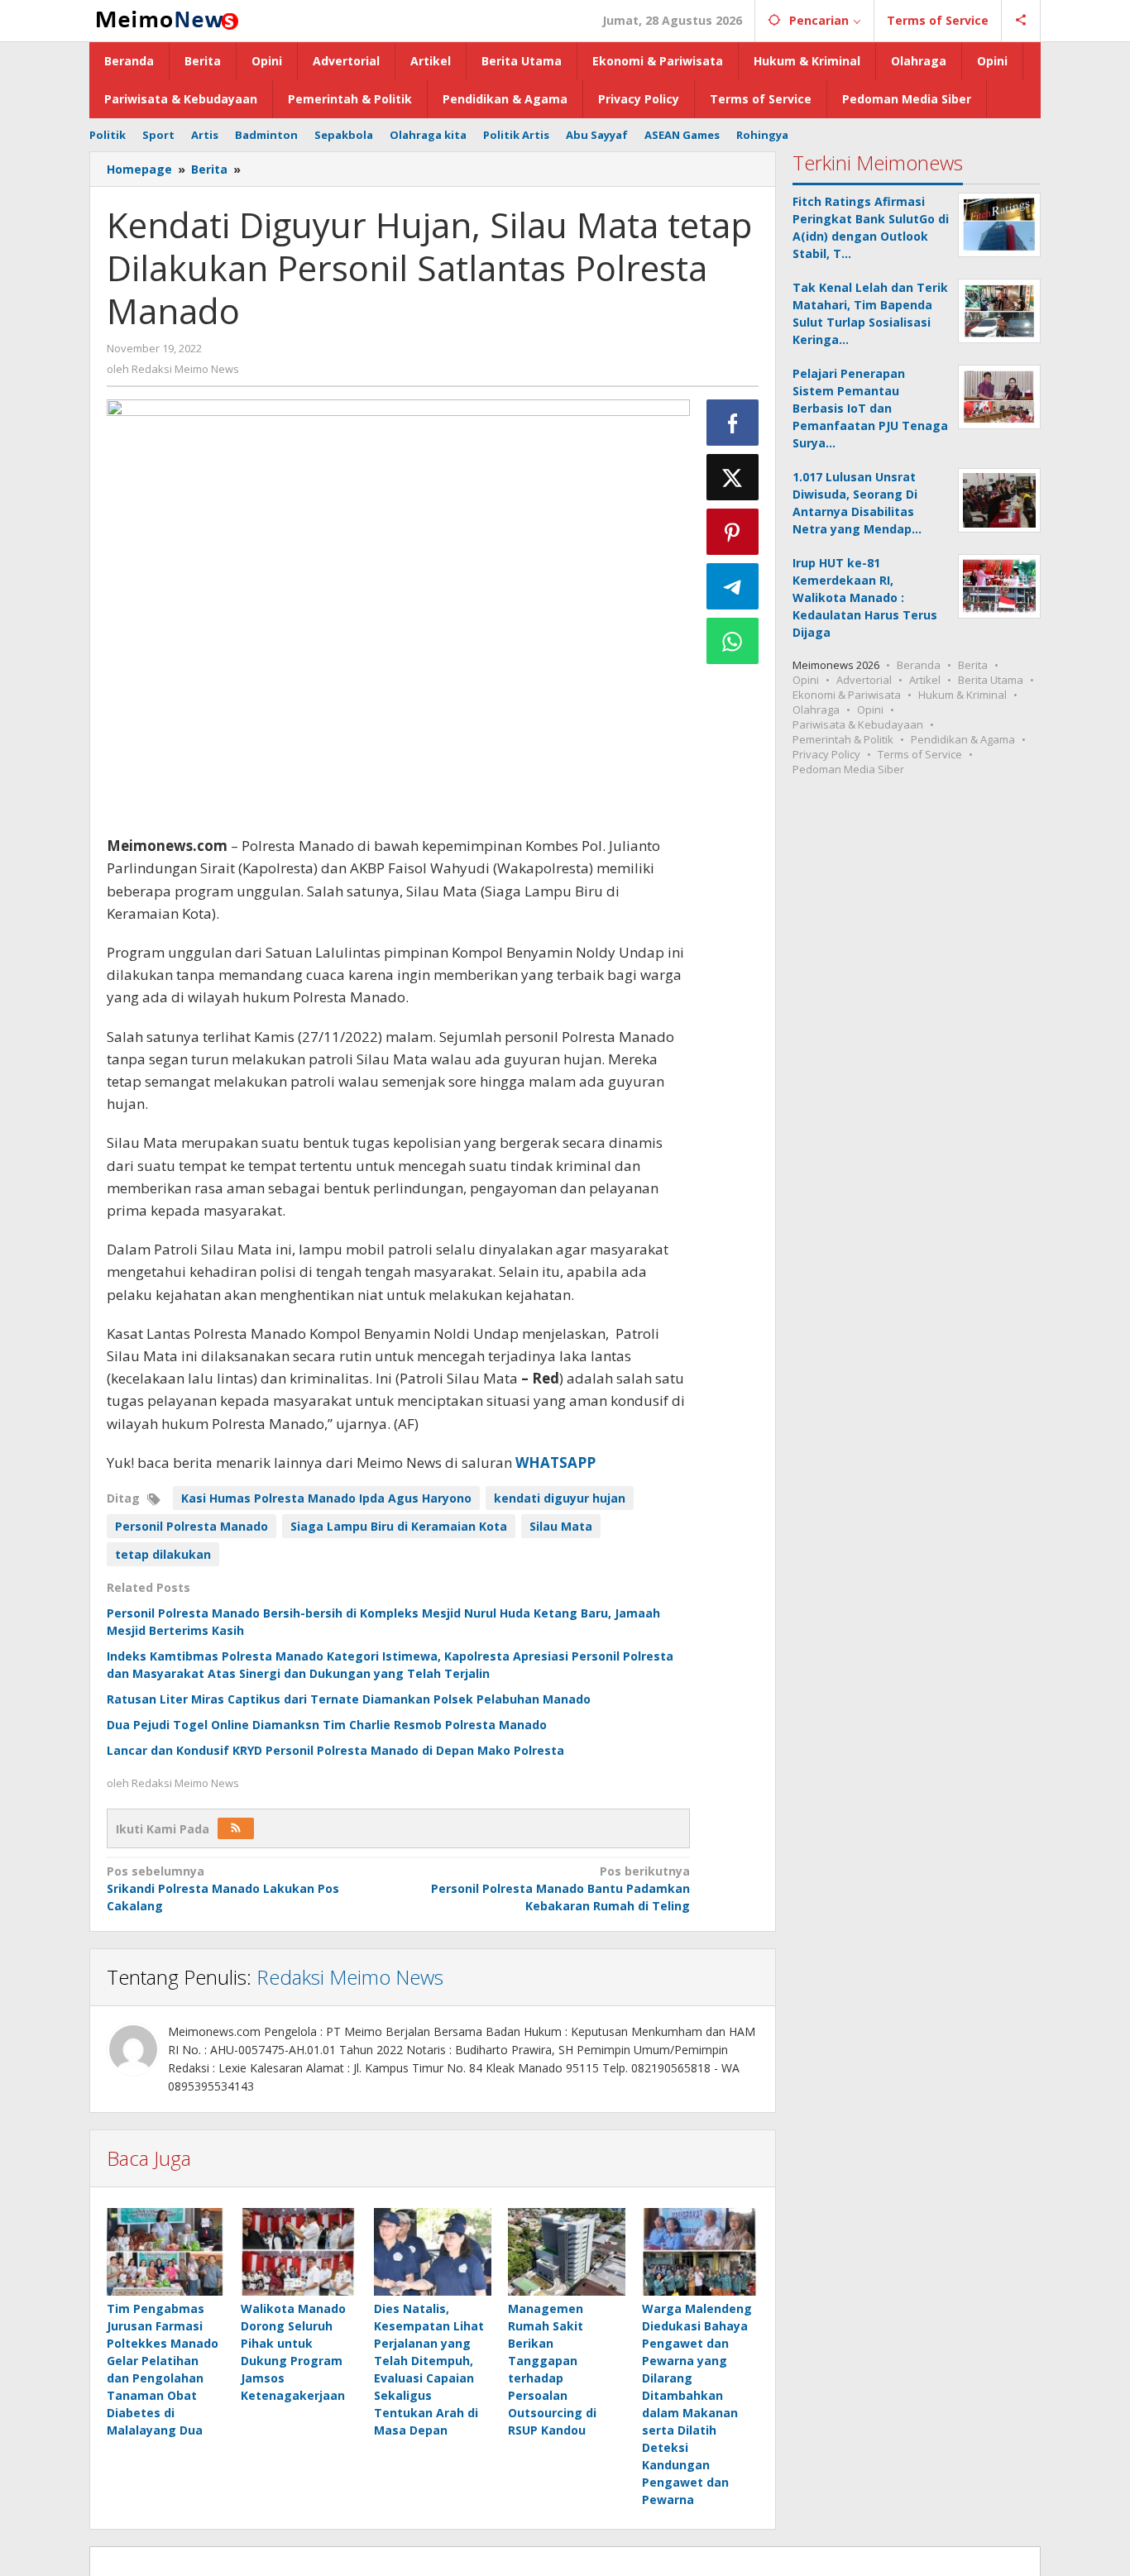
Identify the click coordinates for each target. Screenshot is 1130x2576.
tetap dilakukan (163, 1554)
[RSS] (236, 1828)
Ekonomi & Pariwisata (847, 695)
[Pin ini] (733, 532)
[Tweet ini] (733, 477)
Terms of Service (920, 754)
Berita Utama (991, 680)
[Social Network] (1021, 21)
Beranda (919, 665)
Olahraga (816, 710)
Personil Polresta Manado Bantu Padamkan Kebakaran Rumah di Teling (560, 1888)
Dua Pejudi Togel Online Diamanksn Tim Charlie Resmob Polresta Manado (327, 1725)
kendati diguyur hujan (560, 1498)
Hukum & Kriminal (962, 695)
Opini (806, 680)
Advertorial (864, 680)
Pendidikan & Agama (963, 739)
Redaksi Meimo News (350, 1977)
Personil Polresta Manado (192, 1526)
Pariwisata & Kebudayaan (858, 724)
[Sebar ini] (733, 423)
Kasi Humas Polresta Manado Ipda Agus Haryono (326, 1498)
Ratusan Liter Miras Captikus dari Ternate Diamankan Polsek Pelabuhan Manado (349, 1699)
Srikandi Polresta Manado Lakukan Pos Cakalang (223, 1888)
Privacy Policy (826, 754)
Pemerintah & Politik (843, 739)
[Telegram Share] (733, 586)
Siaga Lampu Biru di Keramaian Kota (399, 1526)
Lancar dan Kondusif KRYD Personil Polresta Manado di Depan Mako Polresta (335, 1750)
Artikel (925, 680)
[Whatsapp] (733, 641)
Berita (973, 665)
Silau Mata (561, 1526)
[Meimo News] (165, 19)
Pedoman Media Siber (848, 769)
